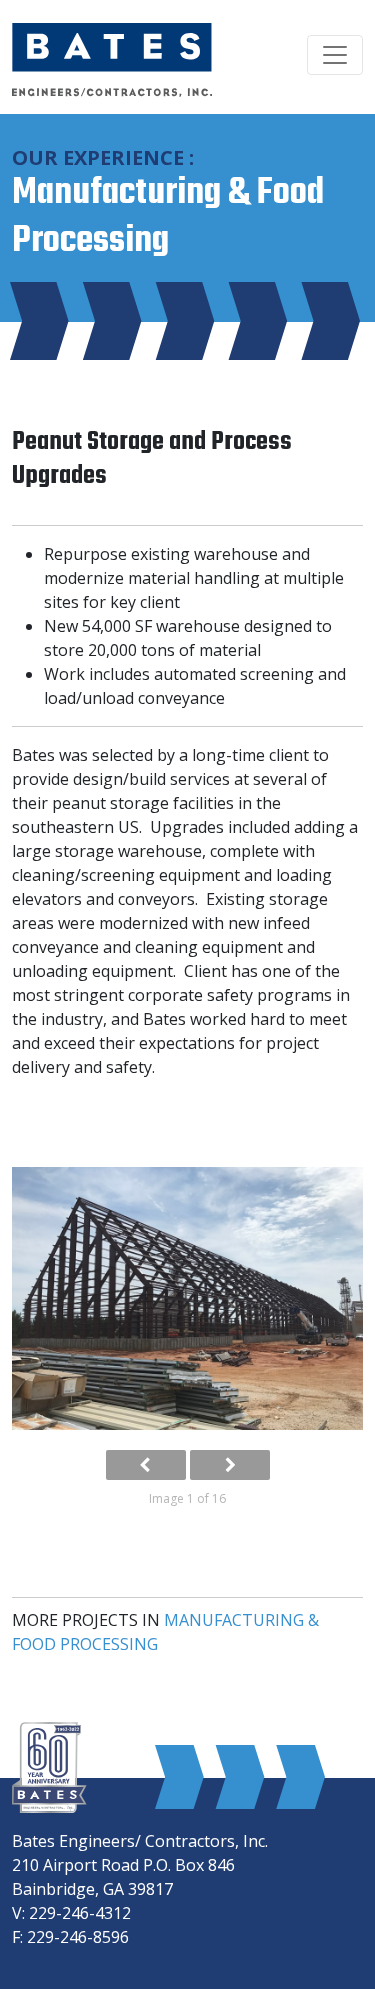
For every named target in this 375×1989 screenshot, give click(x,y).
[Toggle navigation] (335, 55)
